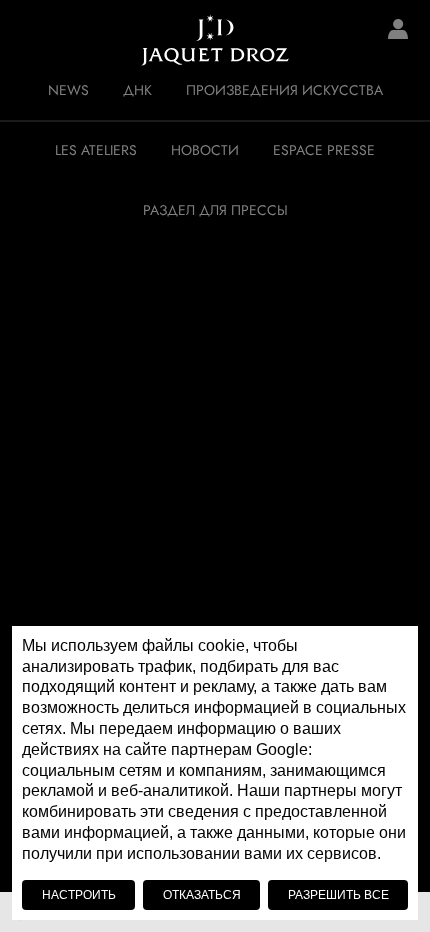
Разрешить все (338, 895)
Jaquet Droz (30, 40)
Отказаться (202, 895)
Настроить (79, 895)
